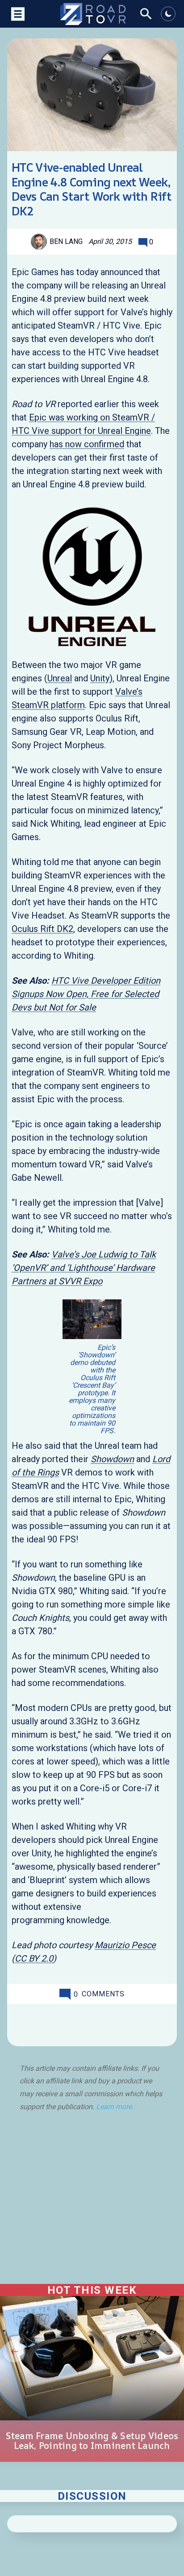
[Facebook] (68, 2022)
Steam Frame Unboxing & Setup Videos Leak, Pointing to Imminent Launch (92, 2441)
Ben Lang (66, 241)
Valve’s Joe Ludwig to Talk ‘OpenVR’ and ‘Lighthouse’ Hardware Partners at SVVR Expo (84, 1268)
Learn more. (115, 2107)
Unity (100, 678)
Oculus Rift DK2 (42, 929)
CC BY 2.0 (34, 1958)
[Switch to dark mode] (168, 14)
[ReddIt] (91, 2022)
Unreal (60, 678)
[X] (44, 2022)
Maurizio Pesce (125, 1945)
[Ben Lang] (40, 242)
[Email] (140, 2022)
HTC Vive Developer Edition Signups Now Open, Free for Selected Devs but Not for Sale (86, 994)
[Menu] (17, 14)
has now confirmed (87, 444)
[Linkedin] (116, 2022)
